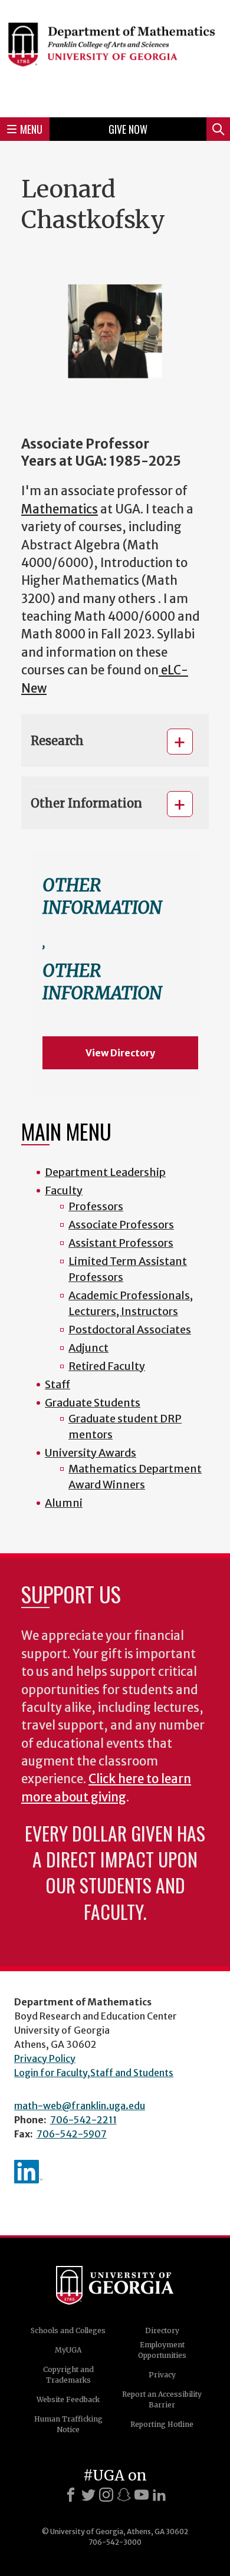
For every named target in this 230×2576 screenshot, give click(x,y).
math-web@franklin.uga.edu (80, 2106)
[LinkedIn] (159, 2495)
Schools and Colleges (68, 2330)
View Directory (120, 1053)
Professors (96, 1206)
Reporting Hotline (162, 2424)
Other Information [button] (86, 803)
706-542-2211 (83, 2120)
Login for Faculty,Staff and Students (94, 2073)
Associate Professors (121, 1225)
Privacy (162, 2375)
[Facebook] (71, 2495)
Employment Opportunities (162, 2350)
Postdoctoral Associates (130, 1330)
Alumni (64, 1503)
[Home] (115, 57)
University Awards (91, 1453)
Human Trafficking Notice (68, 2424)
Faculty (64, 1190)
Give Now (128, 129)
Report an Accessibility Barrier (162, 2399)
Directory (162, 2330)
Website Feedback (68, 2399)
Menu (31, 129)
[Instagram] (106, 2495)
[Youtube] (142, 2495)
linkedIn (28, 2172)
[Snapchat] (124, 2495)
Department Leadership (105, 1172)
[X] (88, 2495)
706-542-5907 (72, 2134)
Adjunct (88, 1348)
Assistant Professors (121, 1243)
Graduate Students (93, 1403)
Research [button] (57, 741)
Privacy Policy (45, 2058)
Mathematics (60, 509)
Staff (57, 1384)
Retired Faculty (107, 1366)
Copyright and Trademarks (68, 2375)
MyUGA (68, 2350)
